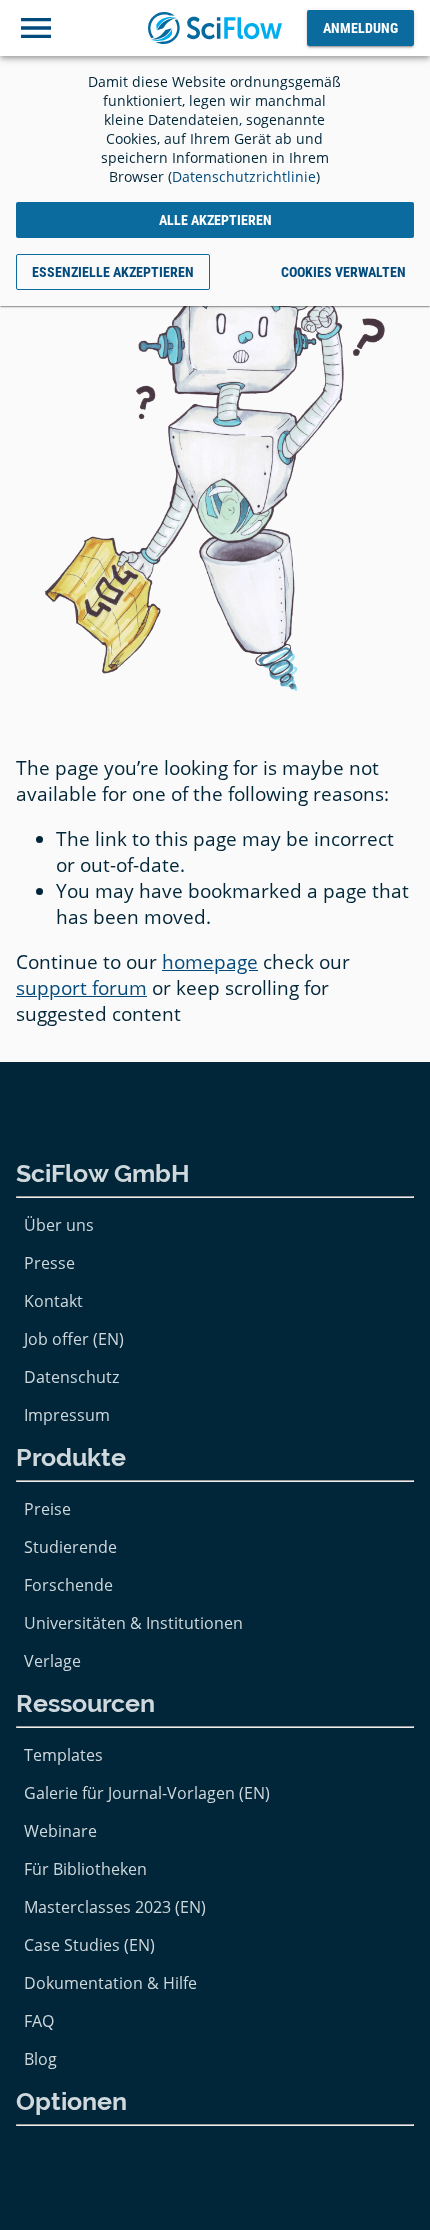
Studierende (70, 1547)
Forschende (68, 1585)
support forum (81, 988)
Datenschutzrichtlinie (244, 176)
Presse (49, 1263)
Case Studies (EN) (89, 1945)
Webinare (60, 1831)
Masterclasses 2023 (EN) (115, 1907)
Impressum (67, 1415)
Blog (40, 2059)
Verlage (52, 1661)
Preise (47, 1509)
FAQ (39, 2021)
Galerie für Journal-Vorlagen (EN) (147, 1793)
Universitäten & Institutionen (133, 1623)
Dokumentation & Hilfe (110, 1983)
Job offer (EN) (74, 1339)
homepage (210, 962)
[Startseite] (215, 28)
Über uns (59, 1225)
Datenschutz (71, 1377)
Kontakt (53, 1301)
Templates (63, 1755)
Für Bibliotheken (85, 1869)
